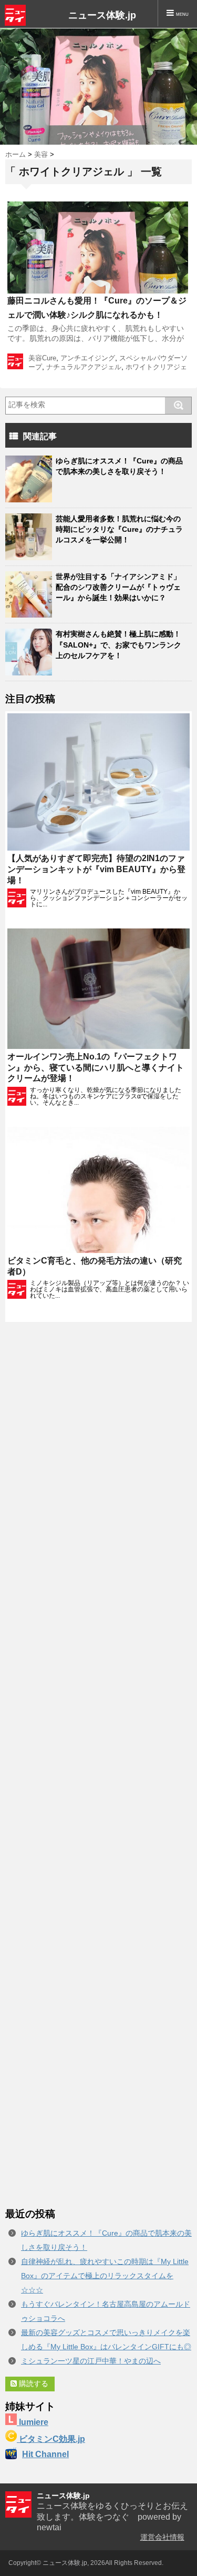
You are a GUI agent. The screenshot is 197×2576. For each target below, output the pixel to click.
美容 (41, 154)
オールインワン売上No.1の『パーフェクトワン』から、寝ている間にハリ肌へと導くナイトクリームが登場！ (96, 1068)
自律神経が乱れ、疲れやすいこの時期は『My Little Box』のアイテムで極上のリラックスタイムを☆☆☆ (105, 2276)
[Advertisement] (98, 1765)
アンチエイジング (88, 358)
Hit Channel (45, 2454)
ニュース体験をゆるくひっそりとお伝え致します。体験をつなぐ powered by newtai (112, 2517)
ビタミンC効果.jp (51, 2439)
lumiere (33, 2422)
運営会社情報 (162, 2537)
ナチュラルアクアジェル (84, 367)
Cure (49, 358)
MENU (181, 14)
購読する (33, 2383)
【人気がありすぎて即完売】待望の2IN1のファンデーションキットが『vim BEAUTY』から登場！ (96, 869)
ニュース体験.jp (102, 15)
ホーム (15, 154)
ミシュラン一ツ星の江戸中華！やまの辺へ (91, 2361)
